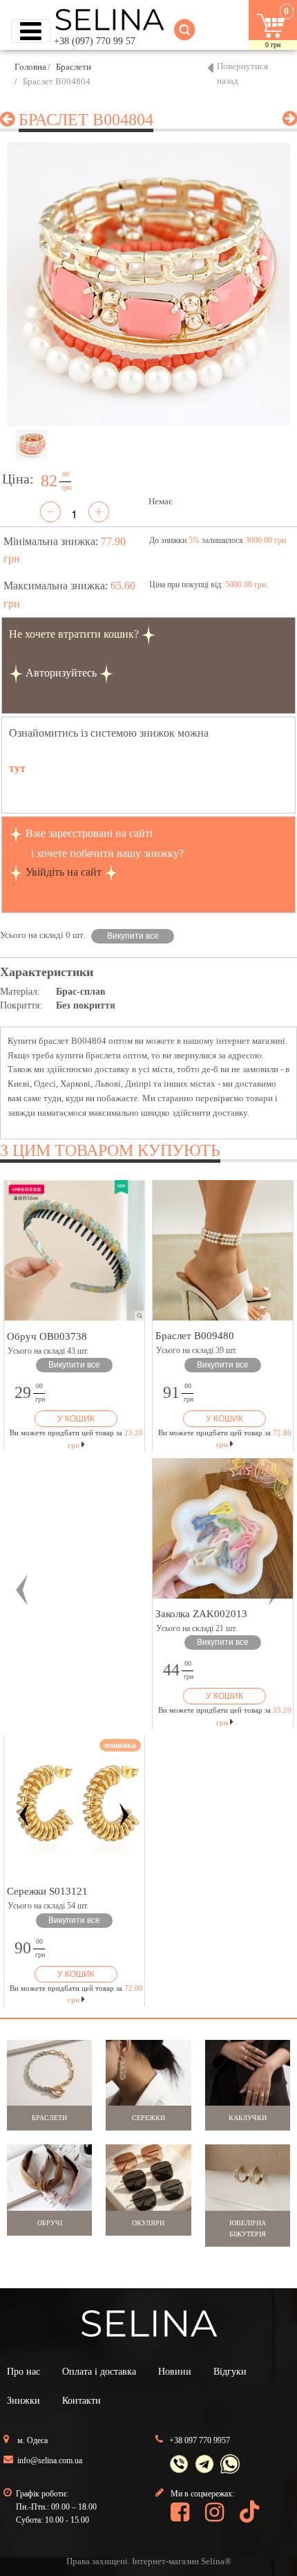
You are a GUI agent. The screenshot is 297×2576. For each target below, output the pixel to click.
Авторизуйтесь (61, 673)
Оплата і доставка (99, 2372)
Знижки (23, 2401)
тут (17, 768)
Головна (30, 67)
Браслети (74, 67)
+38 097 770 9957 (200, 2440)
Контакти (82, 2401)
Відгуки (230, 2372)
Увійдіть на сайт (64, 872)
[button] (22, 1590)
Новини (175, 2372)
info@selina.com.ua (50, 2460)
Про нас (23, 2372)
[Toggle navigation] (31, 31)
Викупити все (133, 936)
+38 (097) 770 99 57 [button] (95, 41)
